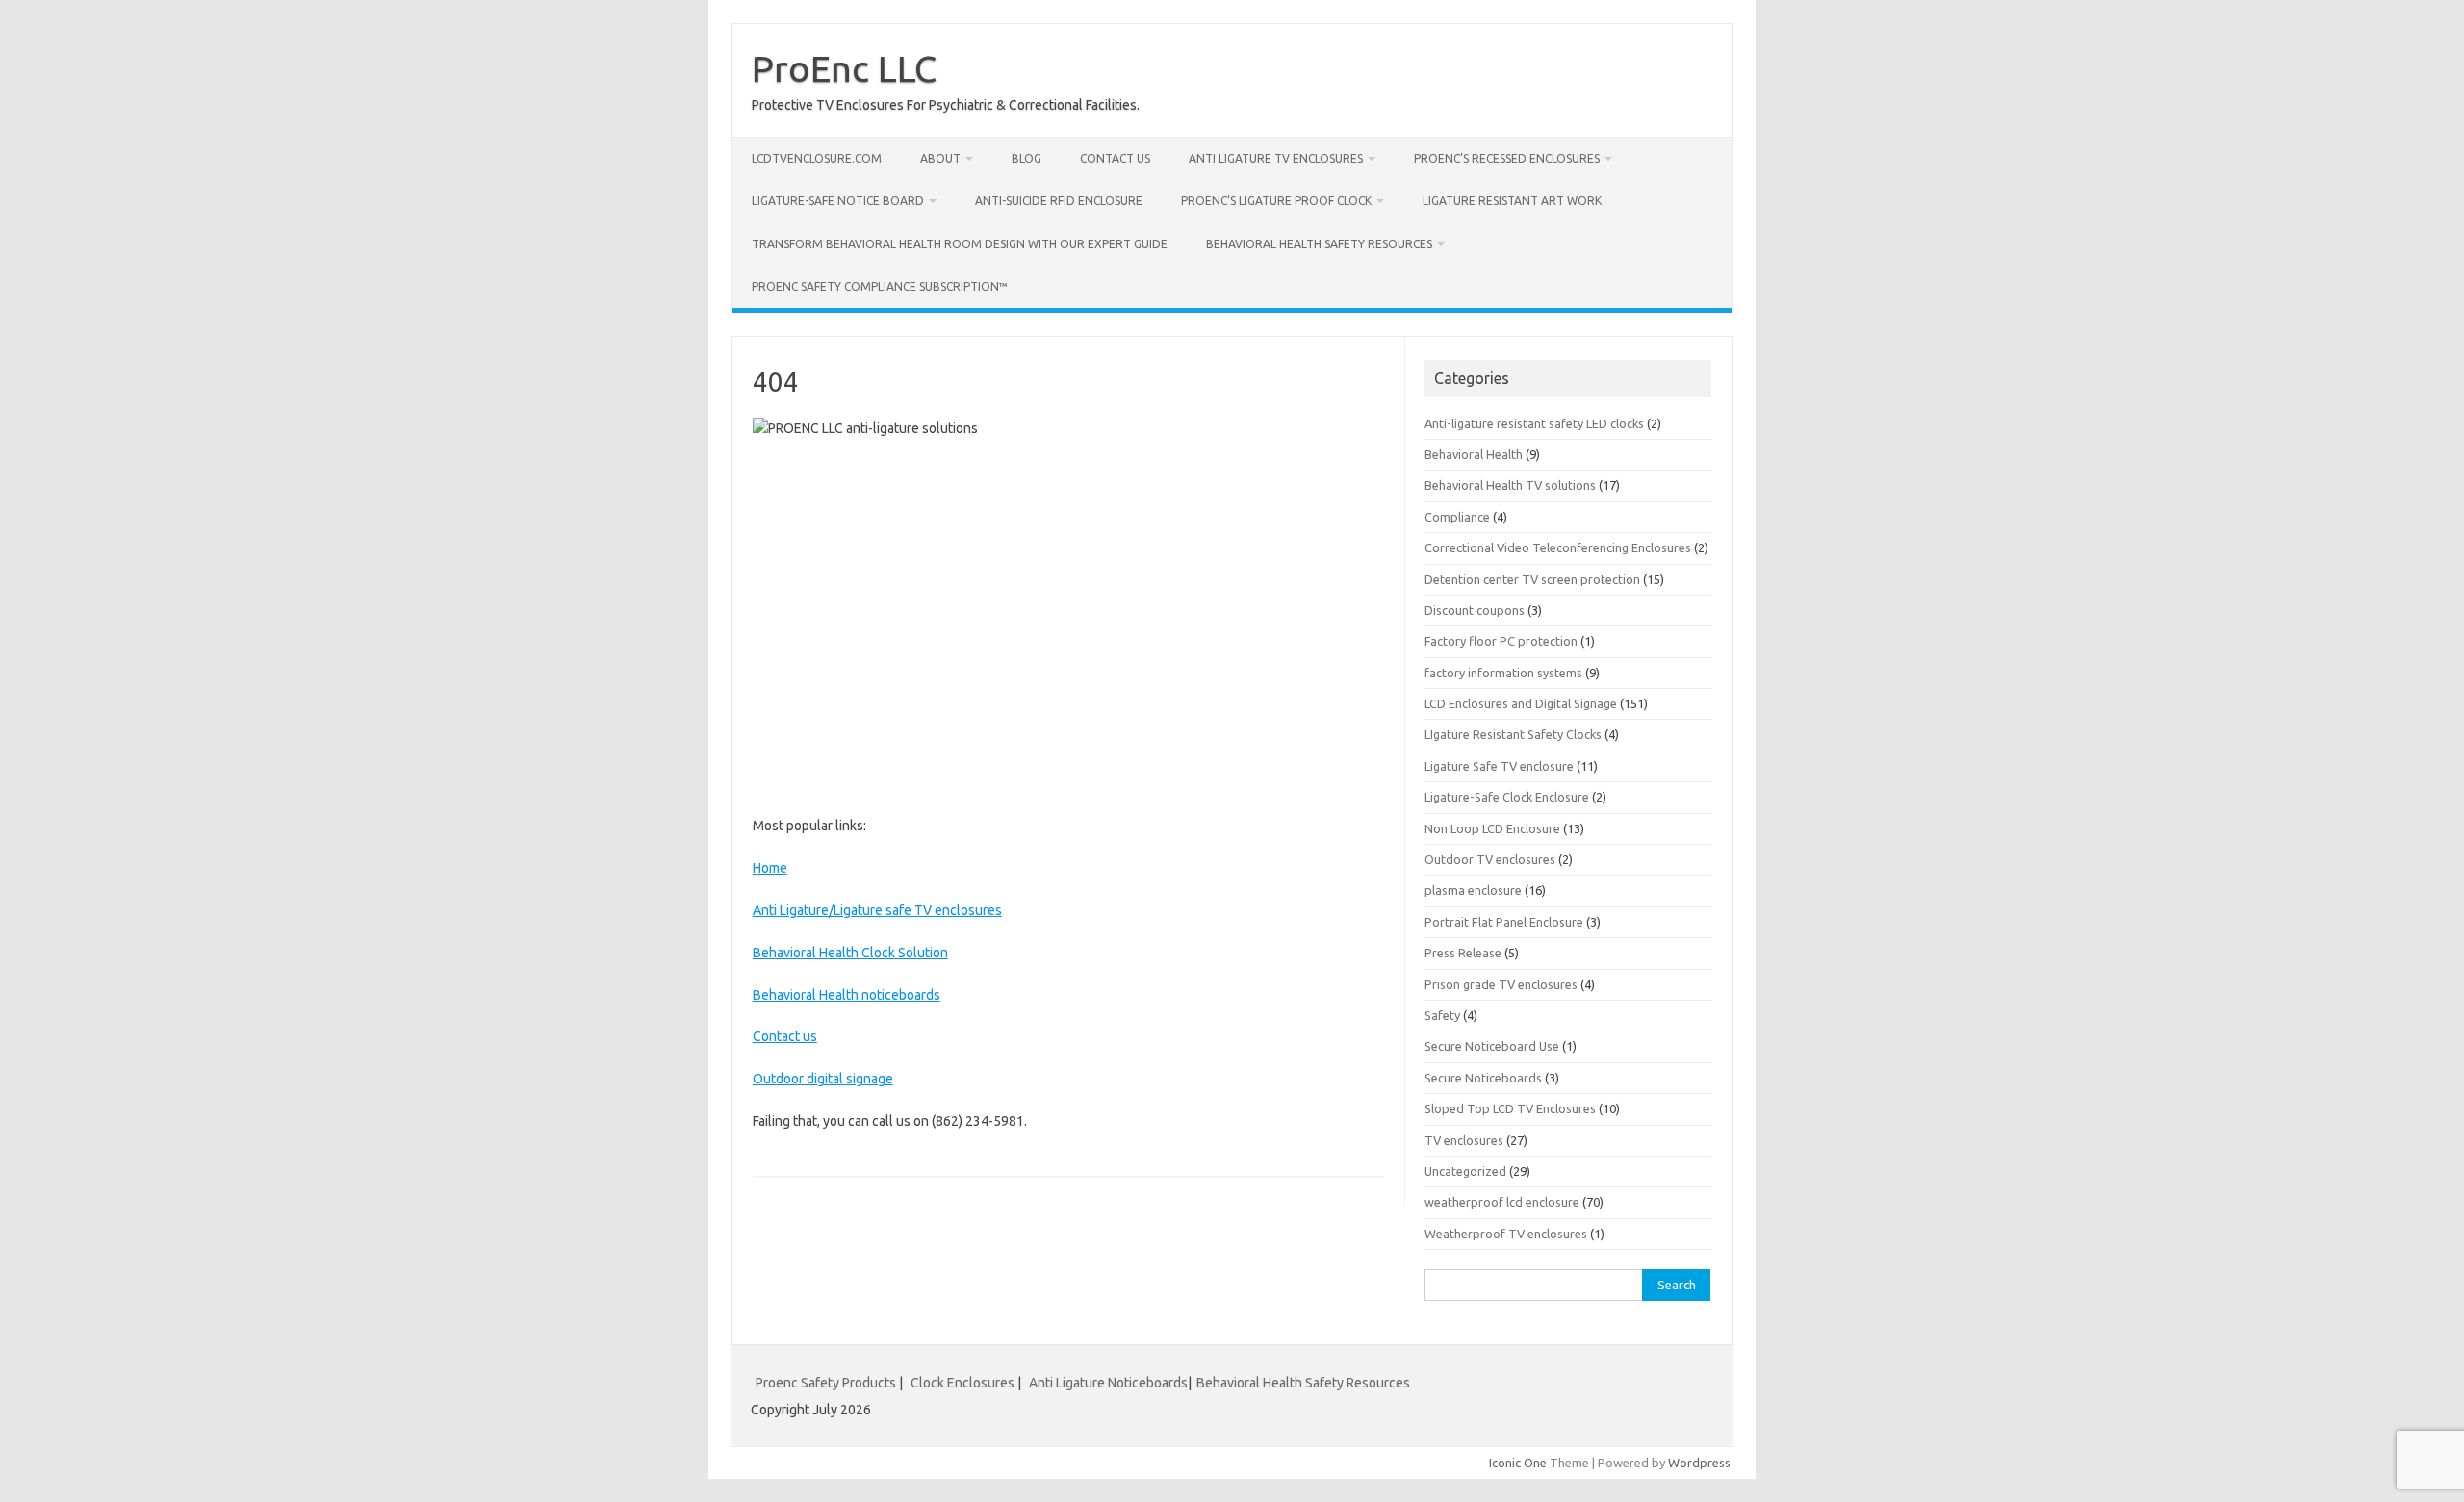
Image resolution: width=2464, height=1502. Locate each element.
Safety (1442, 1015)
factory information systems (1503, 673)
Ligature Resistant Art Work (1512, 201)
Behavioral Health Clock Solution (850, 953)
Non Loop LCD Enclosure (1492, 828)
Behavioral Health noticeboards (847, 995)
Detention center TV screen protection (1532, 579)
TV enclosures (1464, 1140)
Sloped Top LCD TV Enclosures (1510, 1108)
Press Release (1463, 953)
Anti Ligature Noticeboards (1108, 1383)
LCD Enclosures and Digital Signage (1521, 703)
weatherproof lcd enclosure (1502, 1202)
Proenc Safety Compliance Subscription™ (880, 286)
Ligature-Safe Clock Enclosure (1507, 797)
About (940, 158)
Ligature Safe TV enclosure (1499, 766)
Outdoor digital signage (823, 1079)
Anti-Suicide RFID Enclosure (1059, 201)
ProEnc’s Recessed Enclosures (1507, 158)
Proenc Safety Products (827, 1383)
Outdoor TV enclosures (1490, 859)
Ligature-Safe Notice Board (838, 201)
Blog (1027, 158)
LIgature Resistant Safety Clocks (1513, 734)
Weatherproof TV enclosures (1506, 1234)
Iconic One (1518, 1463)
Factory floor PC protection (1501, 641)
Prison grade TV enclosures (1501, 984)
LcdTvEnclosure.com (817, 158)
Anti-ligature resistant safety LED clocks (1534, 423)
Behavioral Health (1474, 454)
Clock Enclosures (962, 1383)
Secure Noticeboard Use (1492, 1046)
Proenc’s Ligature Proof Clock (1276, 201)
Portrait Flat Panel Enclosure (1504, 922)
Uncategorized (1465, 1171)
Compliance (1457, 517)
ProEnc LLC (844, 68)
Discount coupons (1475, 610)
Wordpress (1699, 1463)
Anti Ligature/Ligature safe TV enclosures (877, 910)
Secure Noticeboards (1483, 1078)
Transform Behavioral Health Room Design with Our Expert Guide (960, 244)
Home (770, 868)
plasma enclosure (1473, 890)
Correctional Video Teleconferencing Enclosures (1558, 547)
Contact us (1115, 158)
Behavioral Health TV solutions (1510, 485)
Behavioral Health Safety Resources (1319, 244)
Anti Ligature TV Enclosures (1276, 158)
